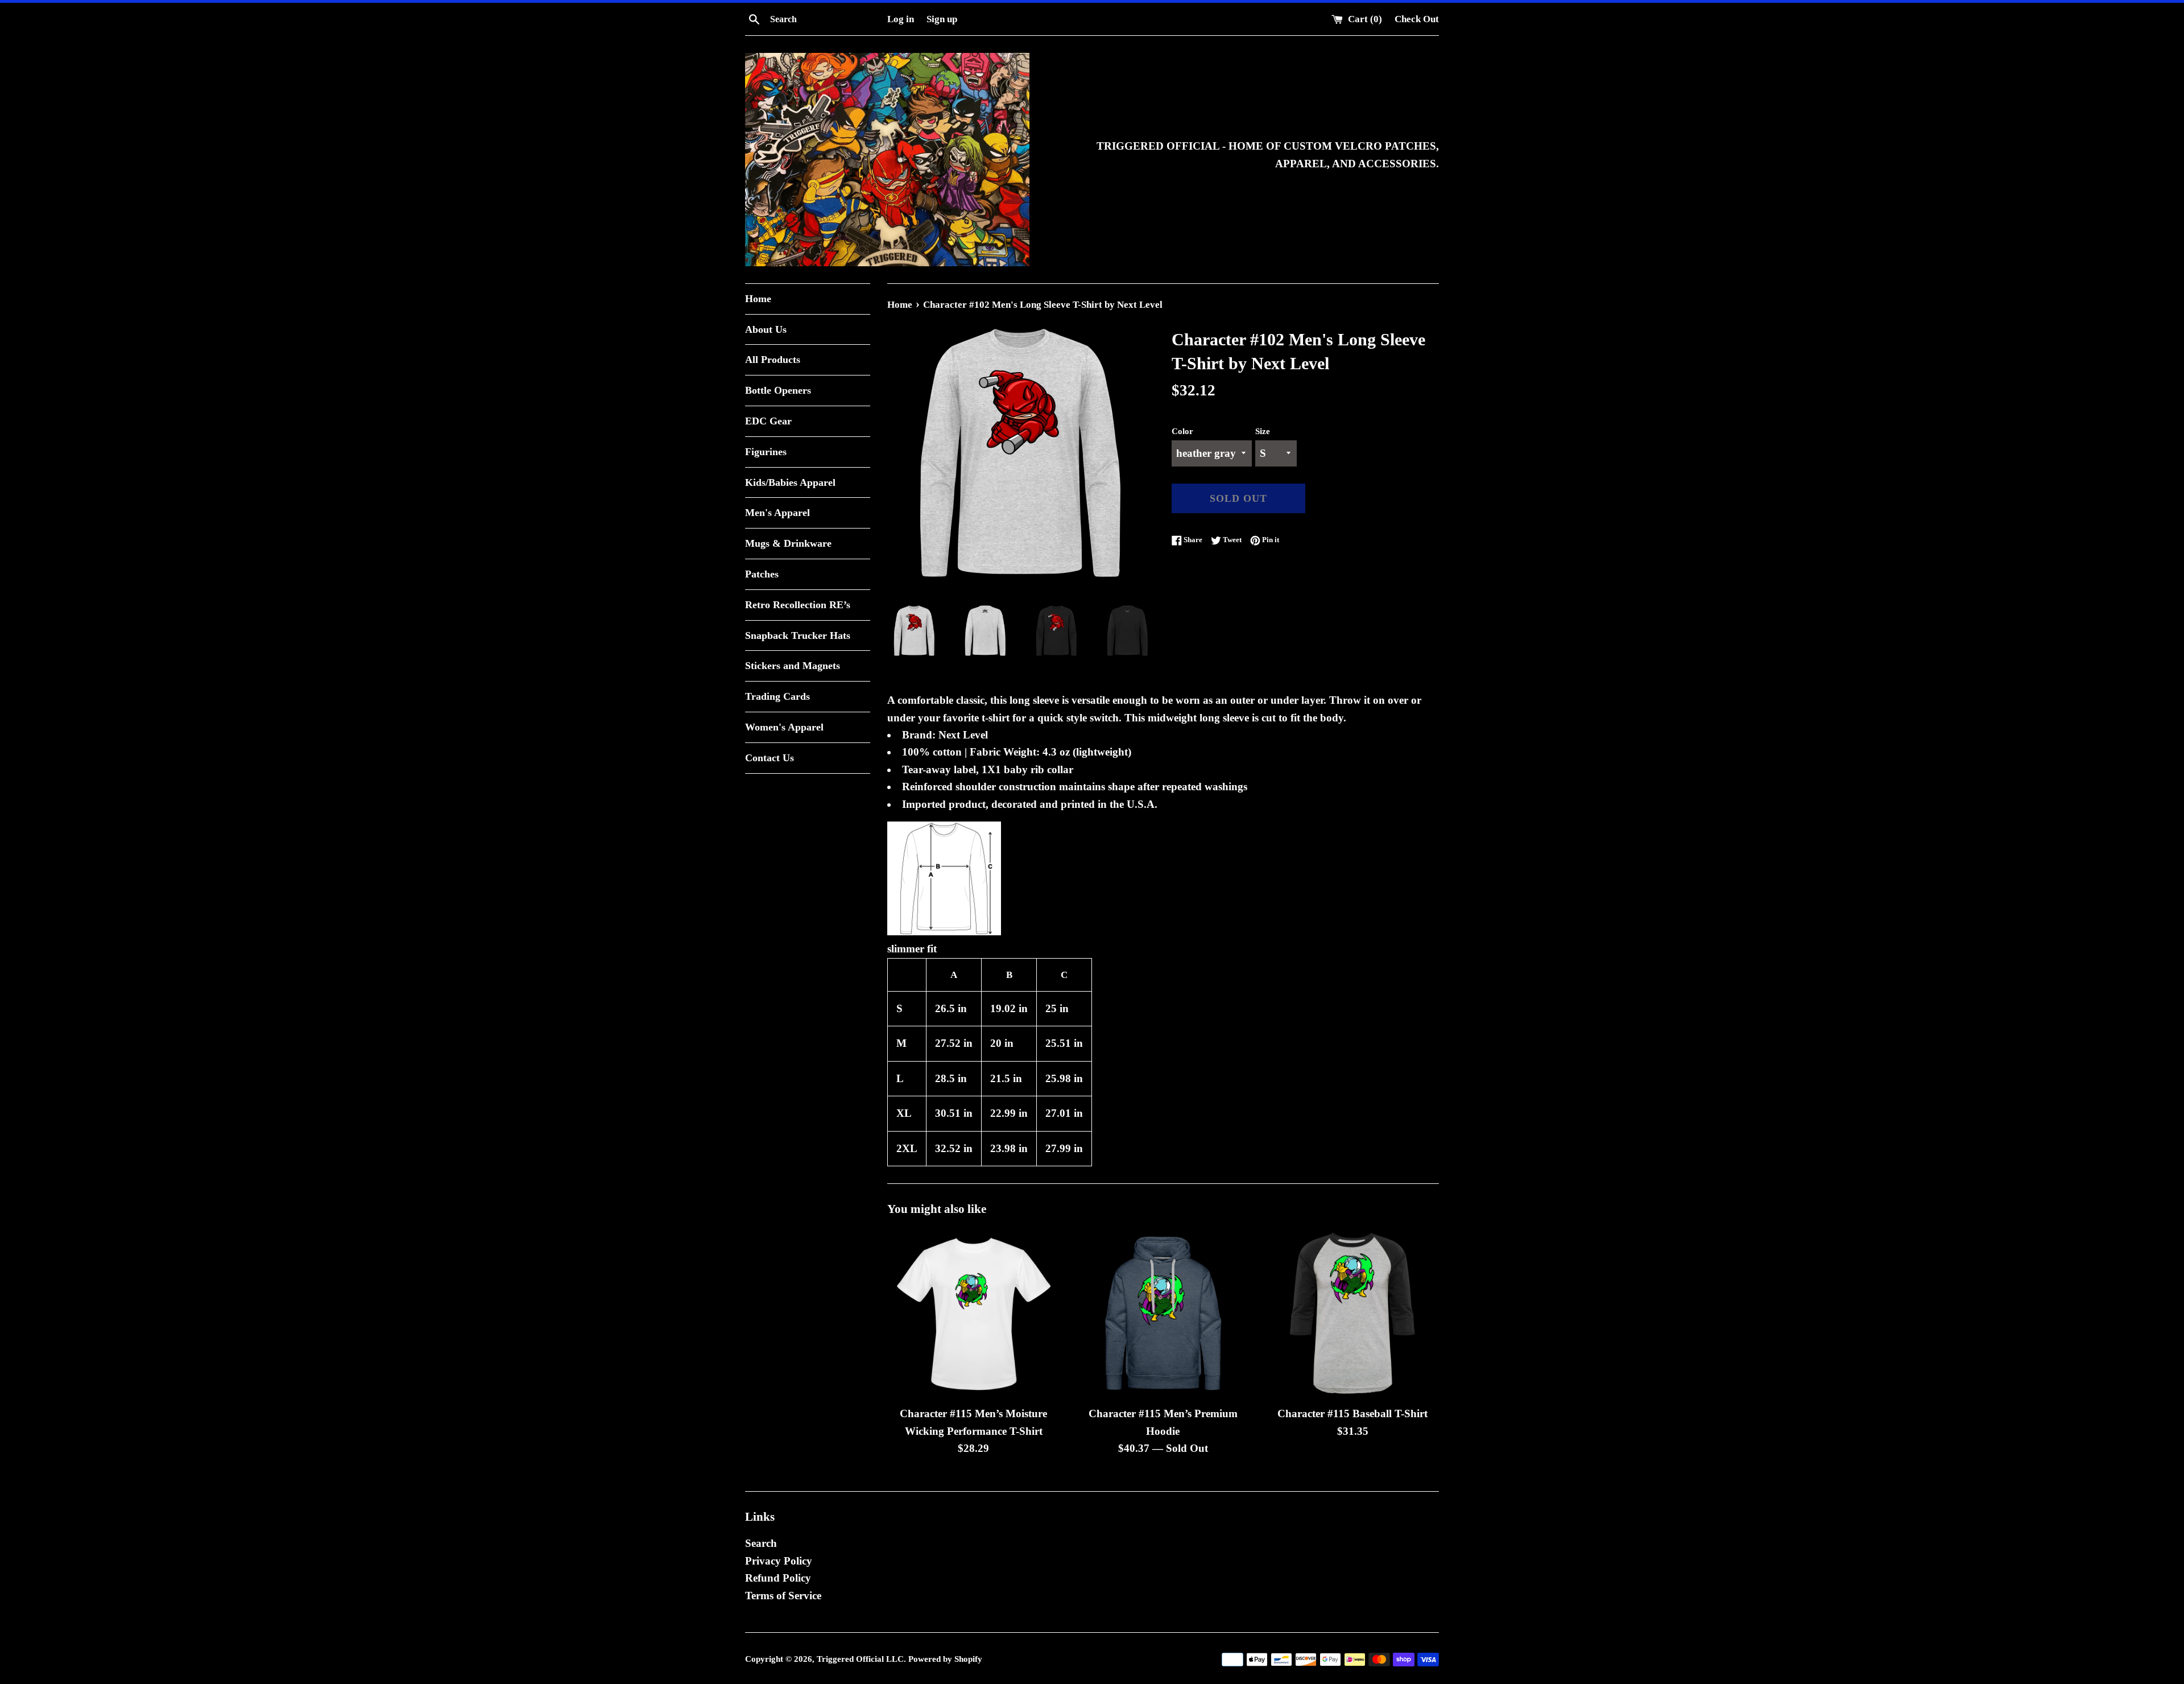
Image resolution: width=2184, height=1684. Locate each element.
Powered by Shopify (945, 1659)
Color (1182, 431)
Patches (762, 574)
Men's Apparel (777, 513)
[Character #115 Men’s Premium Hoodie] (1163, 1313)
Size (1263, 431)
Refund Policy (778, 1578)
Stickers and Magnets (793, 666)
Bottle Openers (778, 390)
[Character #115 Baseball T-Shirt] (1353, 1313)
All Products (773, 360)
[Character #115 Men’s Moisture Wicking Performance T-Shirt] (973, 1313)
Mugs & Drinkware (788, 543)
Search (761, 1543)
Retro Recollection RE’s (798, 605)
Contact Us (770, 758)
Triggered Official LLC (860, 1659)
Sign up (942, 19)
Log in (901, 19)
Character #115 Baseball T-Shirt (1352, 1413)
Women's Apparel (784, 727)
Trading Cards (777, 696)
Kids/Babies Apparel (790, 482)
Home (758, 299)
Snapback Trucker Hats (798, 635)
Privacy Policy (779, 1561)
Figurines (766, 452)
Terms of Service (783, 1596)
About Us (766, 329)
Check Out (1417, 19)
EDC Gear (768, 421)
